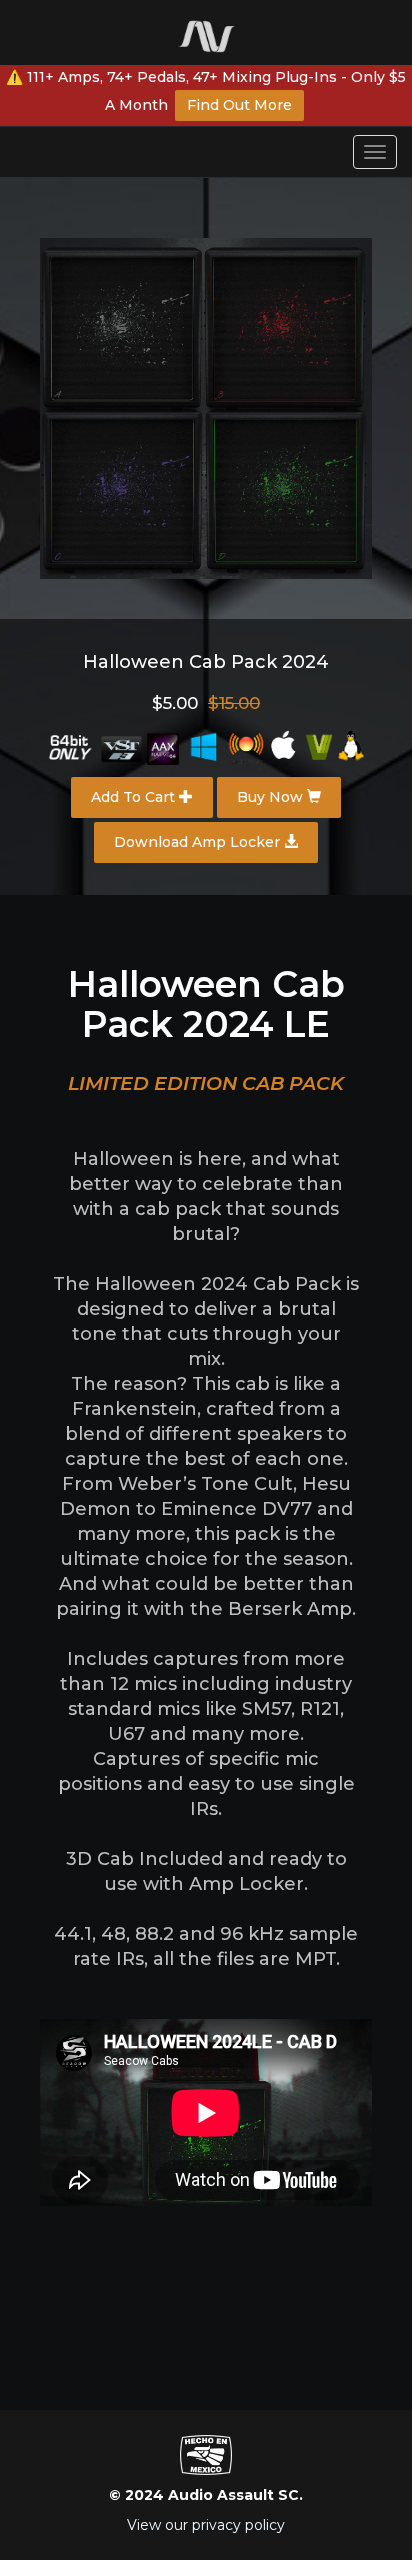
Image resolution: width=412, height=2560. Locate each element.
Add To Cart (135, 797)
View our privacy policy (206, 2525)
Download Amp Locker (199, 842)
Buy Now (272, 797)
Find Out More (239, 105)
